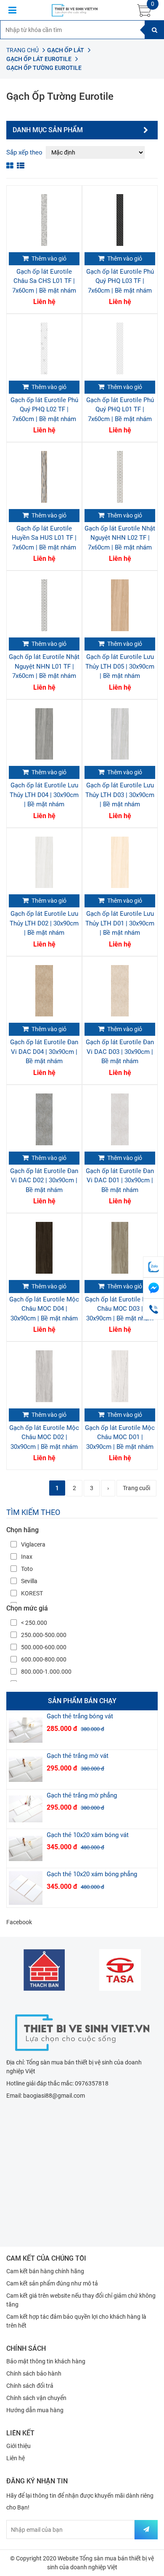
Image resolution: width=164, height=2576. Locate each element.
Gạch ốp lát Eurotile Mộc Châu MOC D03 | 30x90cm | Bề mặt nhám (120, 1309)
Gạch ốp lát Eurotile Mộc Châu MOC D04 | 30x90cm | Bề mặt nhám (44, 1309)
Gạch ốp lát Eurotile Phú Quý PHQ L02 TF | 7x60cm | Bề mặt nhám (44, 409)
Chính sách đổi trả (30, 2386)
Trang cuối (136, 1488)
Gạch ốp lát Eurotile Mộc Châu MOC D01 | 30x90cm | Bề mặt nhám (120, 1437)
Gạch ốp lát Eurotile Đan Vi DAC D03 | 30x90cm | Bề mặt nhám (120, 1052)
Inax (27, 1557)
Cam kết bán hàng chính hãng (45, 2271)
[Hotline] (153, 1309)
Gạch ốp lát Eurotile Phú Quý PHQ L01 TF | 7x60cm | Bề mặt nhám (120, 409)
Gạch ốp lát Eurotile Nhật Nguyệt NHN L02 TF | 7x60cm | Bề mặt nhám (120, 538)
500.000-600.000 (44, 1647)
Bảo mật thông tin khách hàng (46, 2361)
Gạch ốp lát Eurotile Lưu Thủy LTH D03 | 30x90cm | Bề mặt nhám (120, 795)
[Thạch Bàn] (44, 1970)
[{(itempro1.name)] (44, 220)
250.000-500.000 (44, 1635)
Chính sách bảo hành (34, 2373)
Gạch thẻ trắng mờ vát (78, 1756)
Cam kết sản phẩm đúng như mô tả (52, 2283)
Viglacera (33, 1544)
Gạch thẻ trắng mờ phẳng (82, 1795)
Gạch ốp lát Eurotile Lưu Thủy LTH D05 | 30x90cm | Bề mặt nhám (120, 666)
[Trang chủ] (82, 2032)
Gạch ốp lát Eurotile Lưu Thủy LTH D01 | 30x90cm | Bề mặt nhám (120, 923)
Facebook (19, 1922)
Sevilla (29, 1581)
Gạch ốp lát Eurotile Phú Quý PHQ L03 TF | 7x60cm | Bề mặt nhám (120, 281)
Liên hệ (16, 2458)
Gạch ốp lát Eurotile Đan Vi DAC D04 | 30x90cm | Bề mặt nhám (44, 1052)
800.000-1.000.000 (46, 1672)
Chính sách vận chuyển (36, 2398)
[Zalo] (153, 1267)
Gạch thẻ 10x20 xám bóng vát (88, 1835)
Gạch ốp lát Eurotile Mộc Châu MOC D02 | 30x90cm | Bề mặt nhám (44, 1437)
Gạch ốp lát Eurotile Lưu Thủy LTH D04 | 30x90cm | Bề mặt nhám (44, 795)
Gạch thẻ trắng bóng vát (80, 1716)
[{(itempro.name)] (26, 1730)
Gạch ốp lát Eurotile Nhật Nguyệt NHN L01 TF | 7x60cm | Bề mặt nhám (44, 666)
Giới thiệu (19, 2446)
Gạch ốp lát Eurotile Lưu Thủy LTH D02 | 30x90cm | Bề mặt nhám (44, 923)
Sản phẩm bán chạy (82, 1701)
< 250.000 (34, 1623)
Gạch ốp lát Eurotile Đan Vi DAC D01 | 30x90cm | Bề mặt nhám (120, 1180)
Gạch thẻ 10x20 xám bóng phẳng (92, 1874)
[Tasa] (120, 1970)
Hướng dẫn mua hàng (35, 2410)
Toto (27, 1569)
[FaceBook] (153, 1288)
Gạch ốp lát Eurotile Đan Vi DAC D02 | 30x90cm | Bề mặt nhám (44, 1180)
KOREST (32, 1593)
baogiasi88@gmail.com (54, 2096)
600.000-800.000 (44, 1659)
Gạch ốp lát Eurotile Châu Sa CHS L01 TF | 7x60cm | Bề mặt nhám (44, 281)
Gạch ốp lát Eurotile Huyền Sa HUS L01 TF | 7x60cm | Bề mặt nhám (44, 538)
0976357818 (92, 2083)
